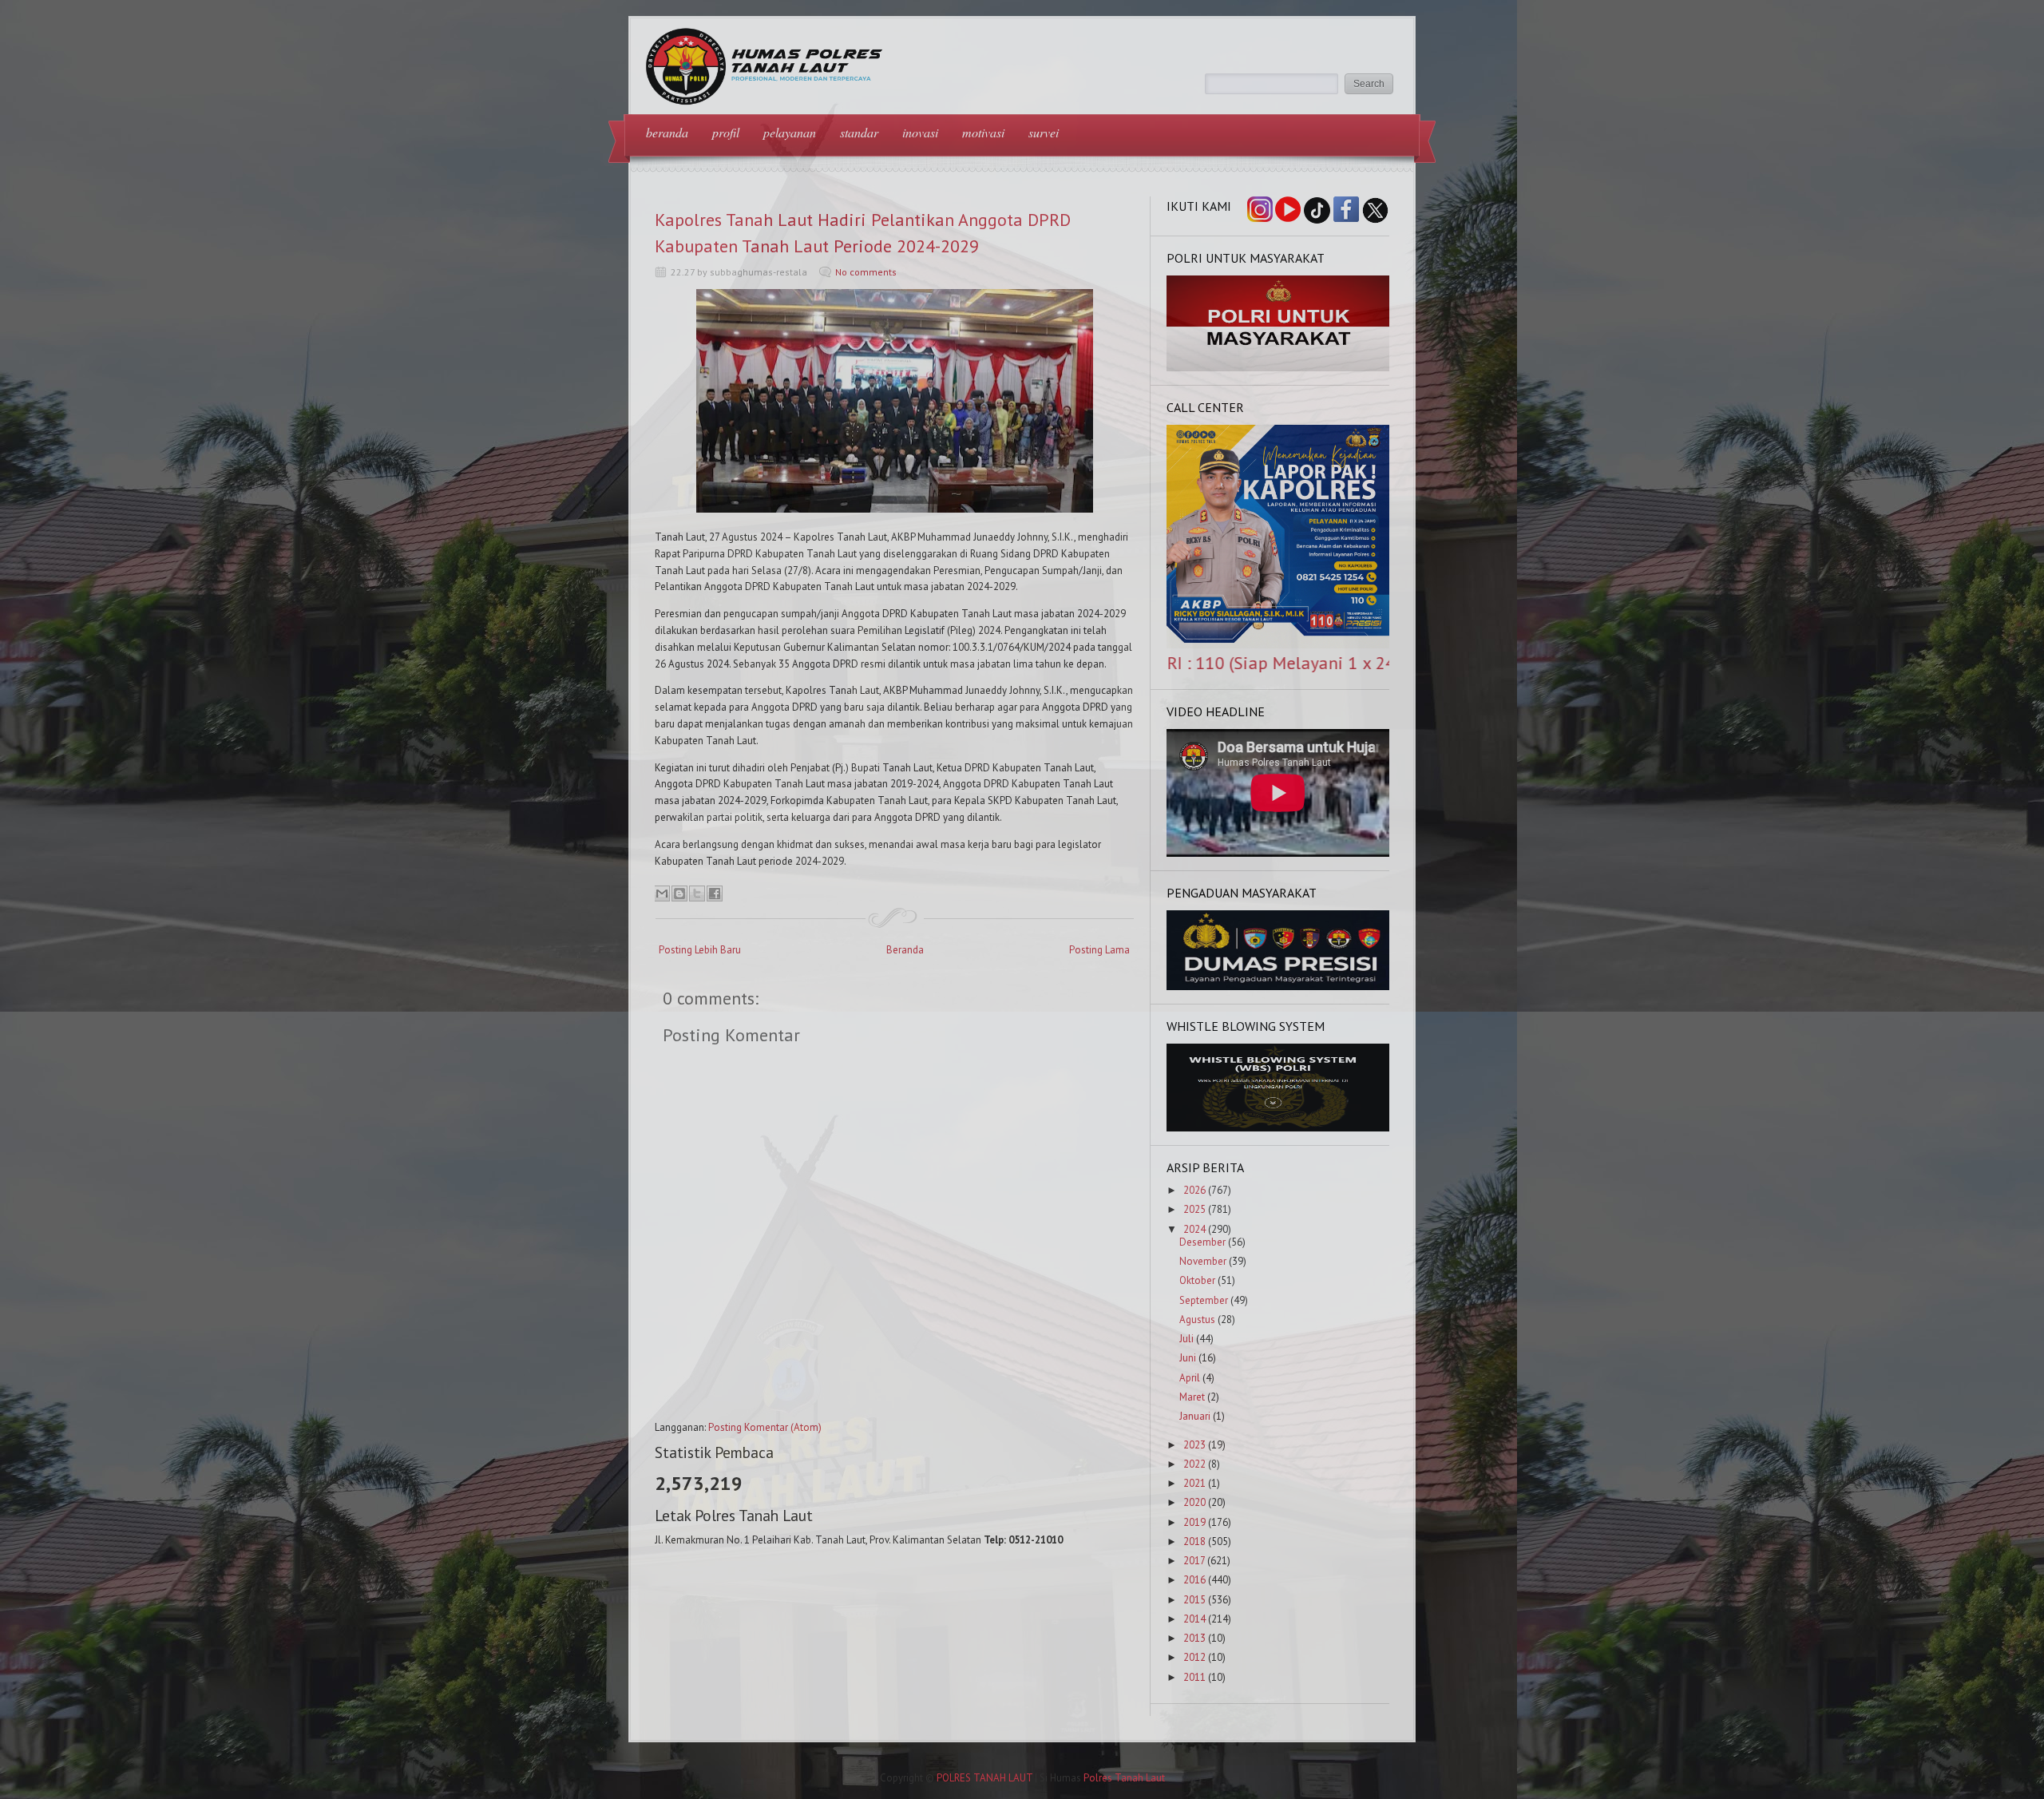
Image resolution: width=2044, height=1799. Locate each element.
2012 (1194, 1657)
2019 (1194, 1522)
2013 (1194, 1638)
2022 (1194, 1464)
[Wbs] (1278, 1128)
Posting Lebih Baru (700, 950)
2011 (1194, 1677)
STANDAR (859, 132)
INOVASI (920, 132)
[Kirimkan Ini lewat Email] (662, 894)
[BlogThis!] (679, 894)
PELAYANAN (790, 132)
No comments (866, 272)
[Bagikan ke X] (697, 894)
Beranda (905, 950)
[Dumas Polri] (1278, 368)
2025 (1194, 1209)
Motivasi (983, 132)
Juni (1188, 1358)
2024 (1194, 1229)
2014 (1194, 1619)
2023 (1194, 1445)
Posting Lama (1099, 950)
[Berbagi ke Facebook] (715, 894)
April (1190, 1378)
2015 (1194, 1600)
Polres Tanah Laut (1124, 1778)
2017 (1194, 1561)
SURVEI (1044, 132)
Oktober (1197, 1280)
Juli (1186, 1339)
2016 (1194, 1580)
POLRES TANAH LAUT (984, 1778)
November (1203, 1261)
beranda (667, 132)
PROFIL (726, 132)
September (1204, 1300)
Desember (1202, 1242)
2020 (1194, 1502)
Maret (1192, 1397)
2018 (1194, 1541)
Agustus (1197, 1320)
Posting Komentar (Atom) (765, 1427)
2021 (1194, 1483)
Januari (1195, 1416)
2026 (1194, 1190)
